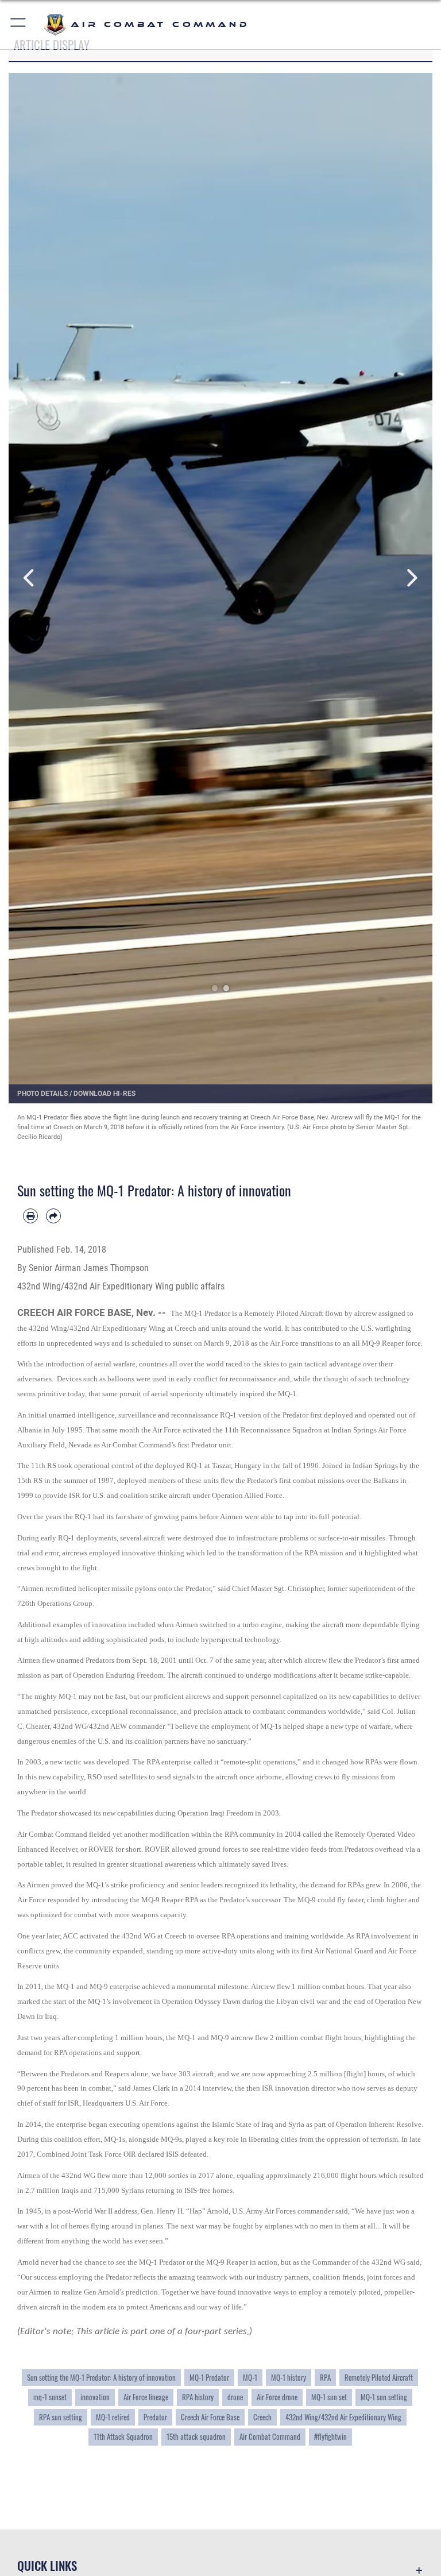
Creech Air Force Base (210, 2417)
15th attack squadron (196, 2437)
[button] (19, 24)
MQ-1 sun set (329, 2397)
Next (411, 578)
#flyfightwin (330, 2437)
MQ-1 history (289, 2378)
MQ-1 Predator (209, 2378)
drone (235, 2397)
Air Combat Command (270, 2437)
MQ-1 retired (113, 2417)
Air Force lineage (146, 2397)
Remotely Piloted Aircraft (379, 2378)
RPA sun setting (61, 2417)
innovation (95, 2397)
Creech (262, 2417)
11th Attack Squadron (123, 2437)
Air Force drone (277, 2397)
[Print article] (30, 1216)
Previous (30, 578)
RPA (325, 2378)
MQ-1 (250, 2378)
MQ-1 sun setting (384, 2397)
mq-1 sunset (50, 2397)
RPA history (198, 2397)
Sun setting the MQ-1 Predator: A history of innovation (101, 2378)
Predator (155, 2417)
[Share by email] (53, 1216)
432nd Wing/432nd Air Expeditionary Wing (343, 2417)
